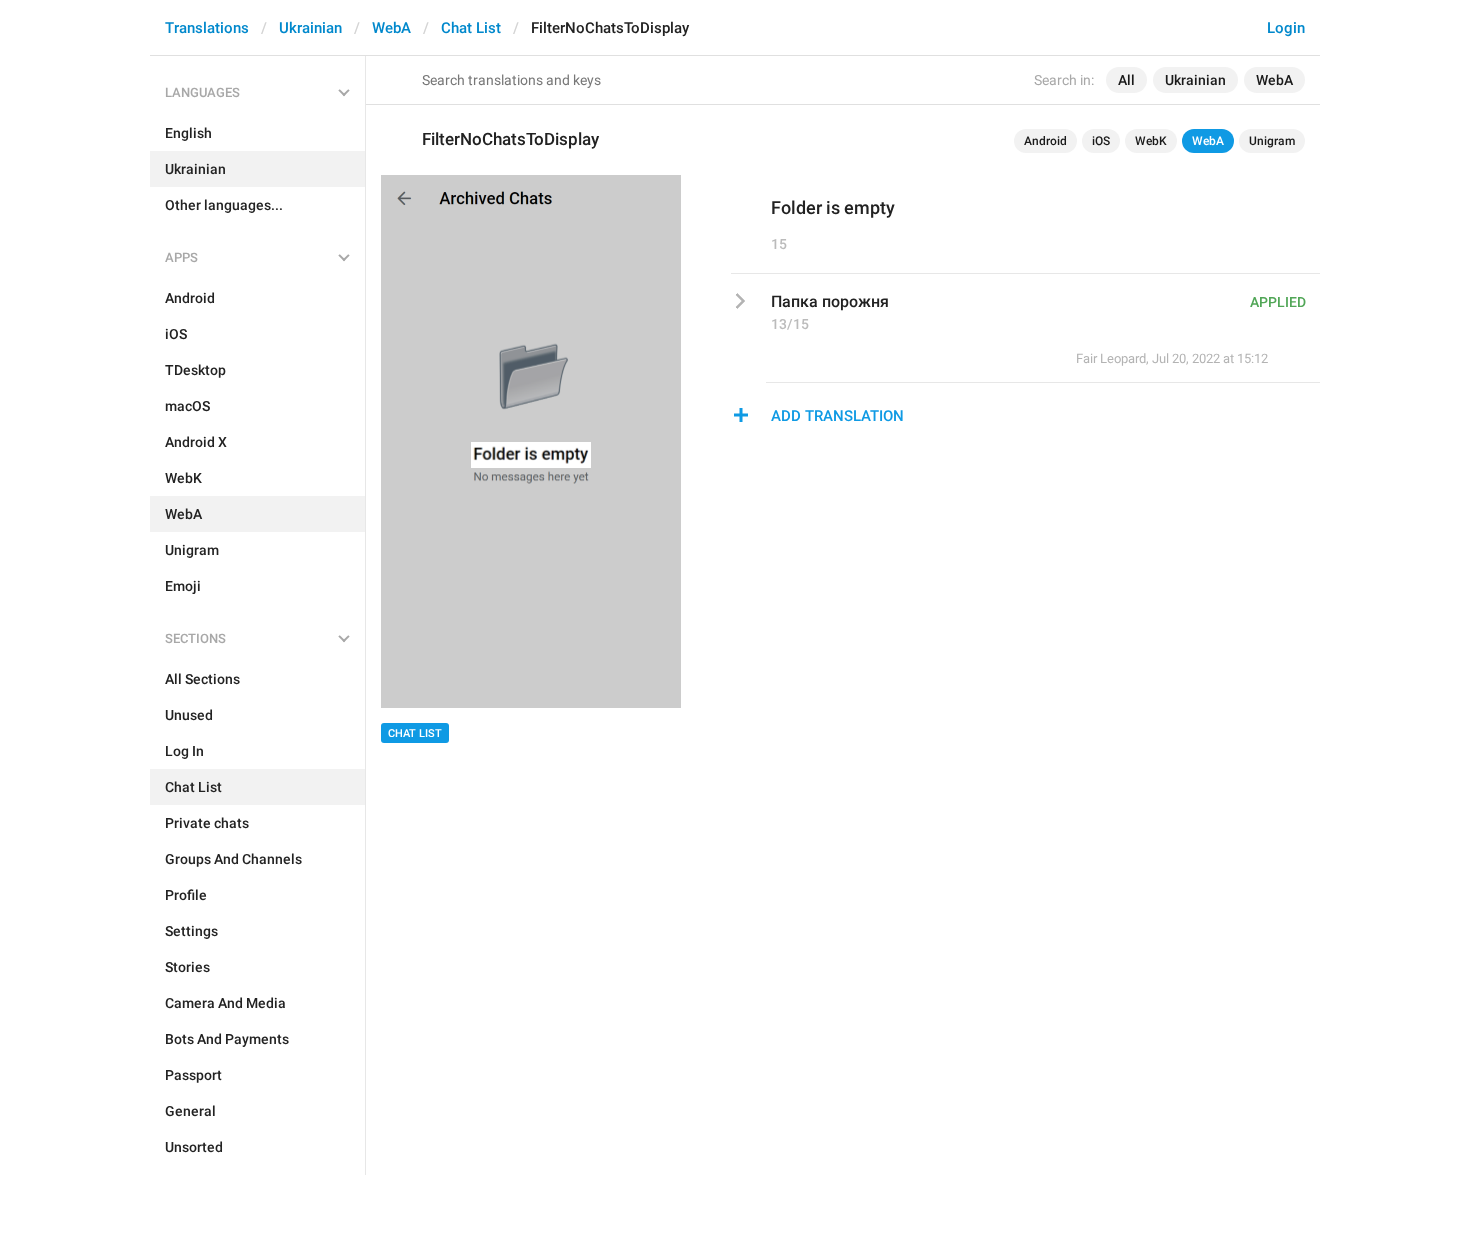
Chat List (471, 28)
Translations (207, 28)
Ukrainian (310, 28)
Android (1045, 141)
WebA (391, 28)
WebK (1151, 141)
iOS (1101, 141)
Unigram (1272, 141)
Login (1286, 28)
